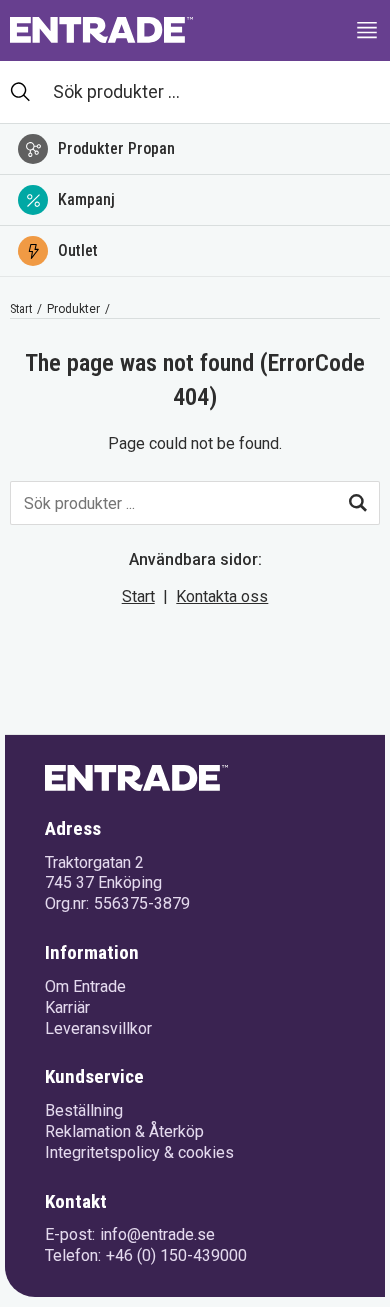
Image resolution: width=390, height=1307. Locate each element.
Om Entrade (85, 986)
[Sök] (358, 503)
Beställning (84, 1110)
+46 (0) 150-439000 (176, 1255)
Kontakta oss (222, 596)
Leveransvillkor (98, 1028)
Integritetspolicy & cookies (139, 1152)
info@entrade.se (157, 1234)
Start (21, 309)
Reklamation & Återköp (124, 1131)
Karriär (67, 1007)
